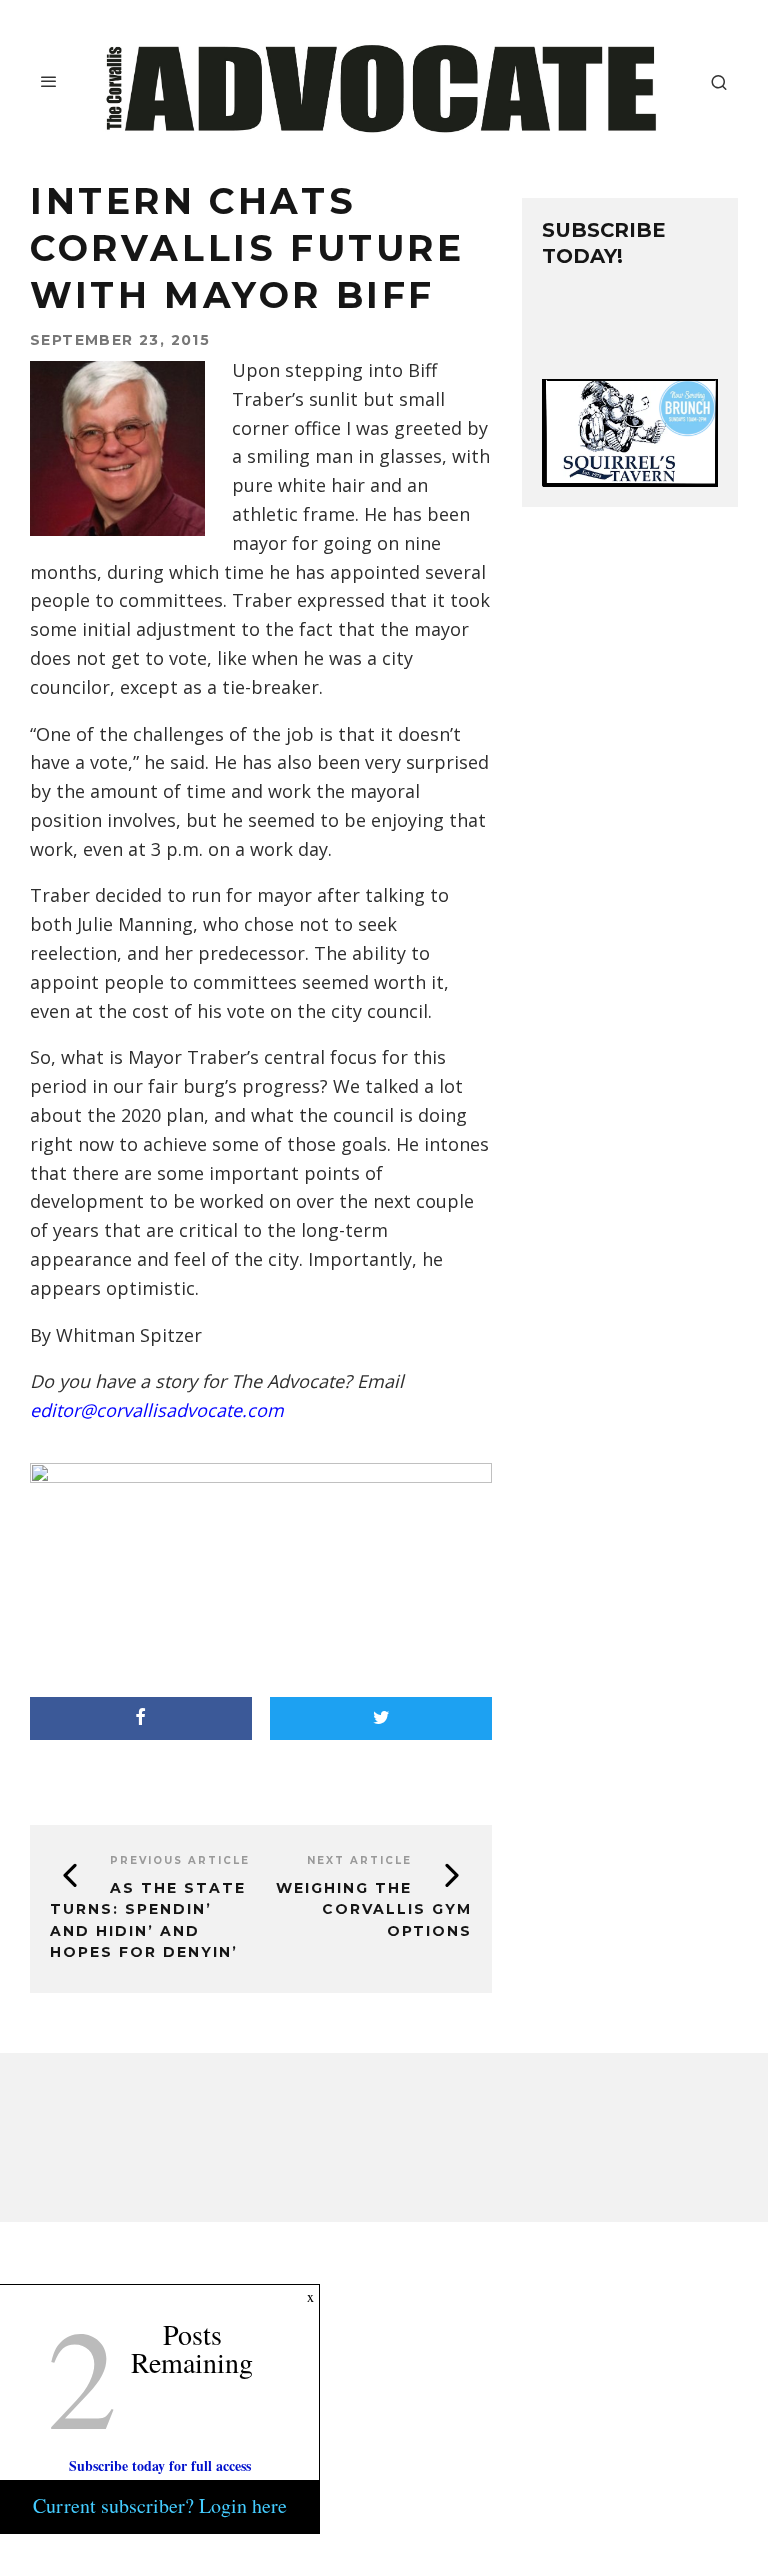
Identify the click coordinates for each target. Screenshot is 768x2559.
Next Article (359, 1860)
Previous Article (180, 1860)
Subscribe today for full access (160, 2465)
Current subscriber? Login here (160, 2505)
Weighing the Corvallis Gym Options (374, 1909)
